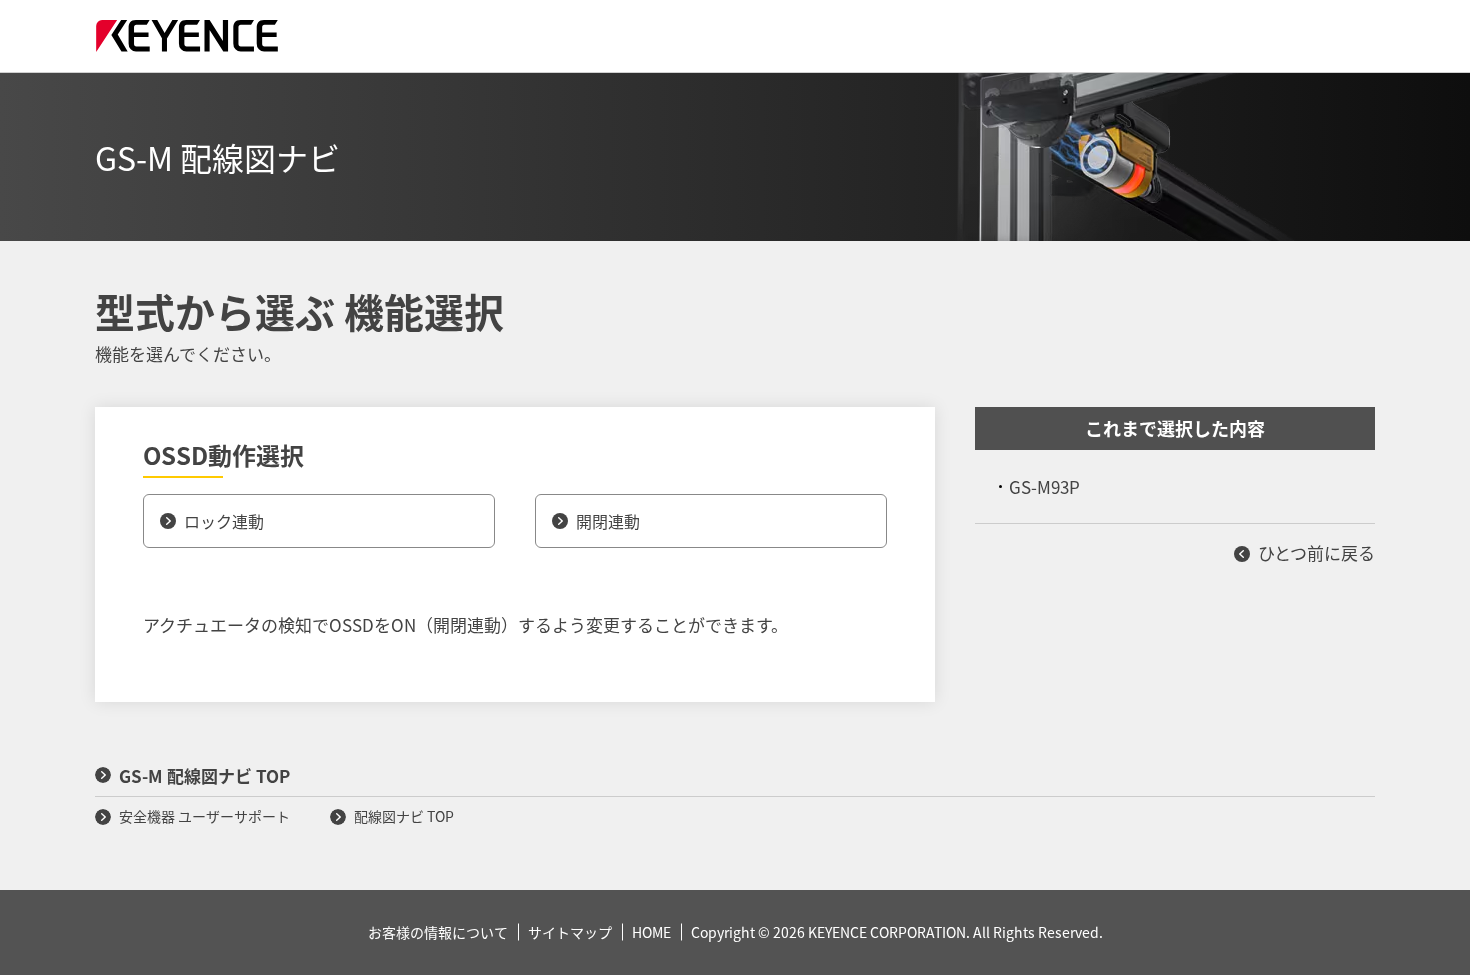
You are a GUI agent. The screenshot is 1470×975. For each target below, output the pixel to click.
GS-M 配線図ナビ (217, 157)
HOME (651, 932)
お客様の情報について (438, 932)
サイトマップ (570, 932)
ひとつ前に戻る (1316, 552)
